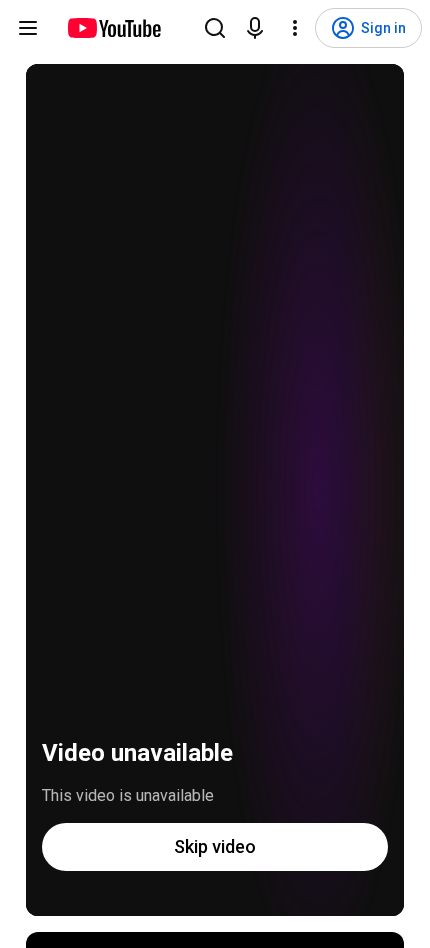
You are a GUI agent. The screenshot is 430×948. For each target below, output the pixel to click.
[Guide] (28, 28)
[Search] (215, 28)
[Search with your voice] (255, 28)
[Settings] (295, 28)
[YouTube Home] (113, 28)
